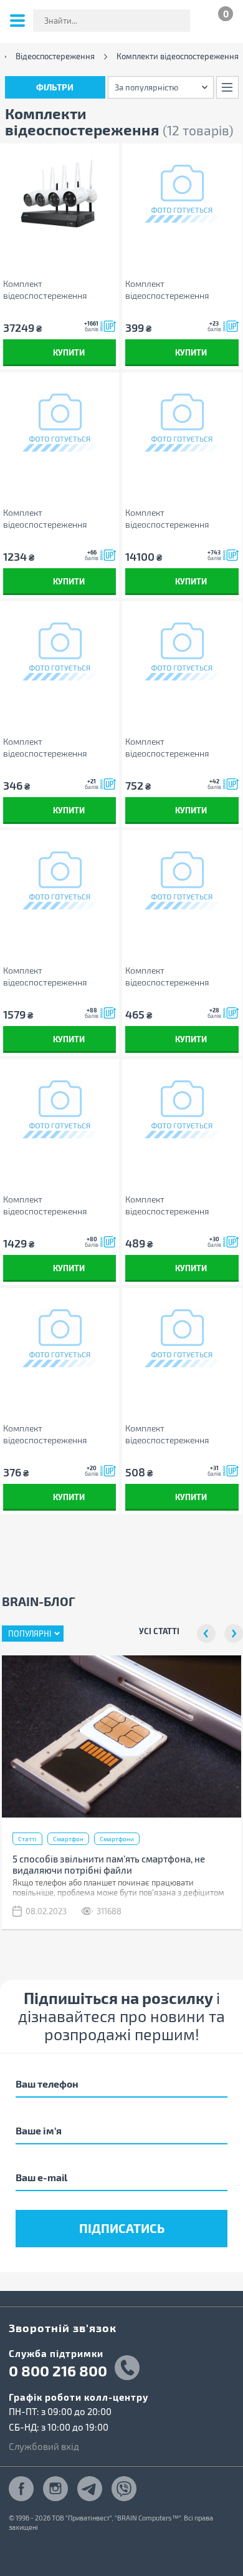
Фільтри (55, 87)
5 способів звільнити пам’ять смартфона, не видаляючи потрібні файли (109, 1864)
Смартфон (68, 1839)
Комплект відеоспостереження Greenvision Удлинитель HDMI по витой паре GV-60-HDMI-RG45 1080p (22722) (58, 519)
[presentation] (206, 1634)
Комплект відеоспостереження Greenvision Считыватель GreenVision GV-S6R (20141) (57, 1205)
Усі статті (159, 1631)
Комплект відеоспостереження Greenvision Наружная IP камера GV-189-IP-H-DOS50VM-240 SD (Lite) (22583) (174, 519)
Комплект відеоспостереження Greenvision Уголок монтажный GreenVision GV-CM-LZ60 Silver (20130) (60, 1434)
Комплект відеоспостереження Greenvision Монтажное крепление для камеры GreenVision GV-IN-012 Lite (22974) (55, 748)
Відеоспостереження (55, 56)
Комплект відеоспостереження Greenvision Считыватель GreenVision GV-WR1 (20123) (58, 976)
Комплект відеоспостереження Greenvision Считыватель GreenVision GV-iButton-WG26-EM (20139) (175, 748)
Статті (27, 1839)
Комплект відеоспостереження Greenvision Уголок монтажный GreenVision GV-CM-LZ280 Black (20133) (182, 1205)
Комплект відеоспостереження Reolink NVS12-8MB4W (49, 290)
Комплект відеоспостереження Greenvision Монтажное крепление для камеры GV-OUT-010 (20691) (179, 1434)
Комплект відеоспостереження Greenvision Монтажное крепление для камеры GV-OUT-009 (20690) (179, 976)
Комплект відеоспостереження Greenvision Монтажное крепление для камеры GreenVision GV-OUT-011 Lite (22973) (179, 290)
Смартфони (117, 1839)
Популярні (30, 1634)
